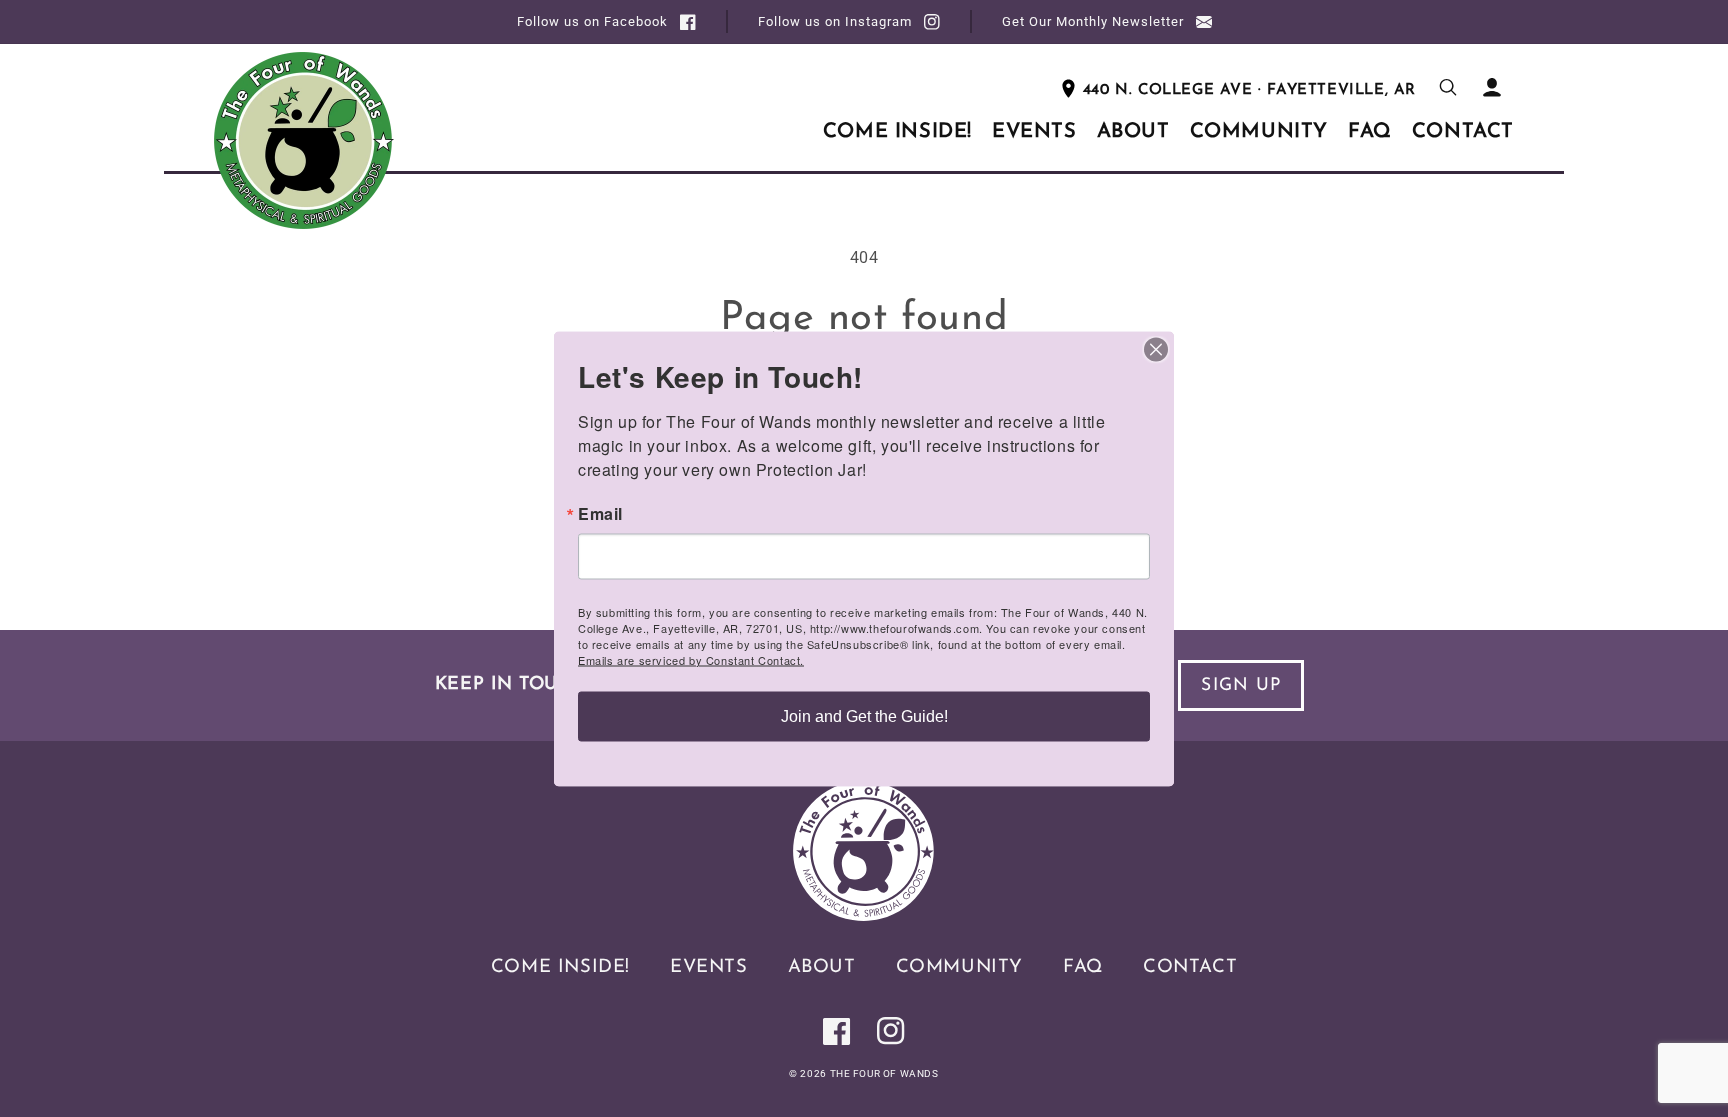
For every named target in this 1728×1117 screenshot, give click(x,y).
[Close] (1156, 349)
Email (600, 513)
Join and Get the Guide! (864, 715)
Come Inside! (560, 967)
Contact (1190, 967)
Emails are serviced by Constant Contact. (691, 659)
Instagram (835, 21)
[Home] (864, 915)
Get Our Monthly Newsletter (1093, 21)
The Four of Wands (884, 1073)
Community (959, 967)
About (822, 967)
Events (709, 967)
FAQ (1083, 967)
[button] (1448, 87)
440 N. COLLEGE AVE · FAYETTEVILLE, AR (1249, 90)
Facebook (592, 21)
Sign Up (1241, 685)
